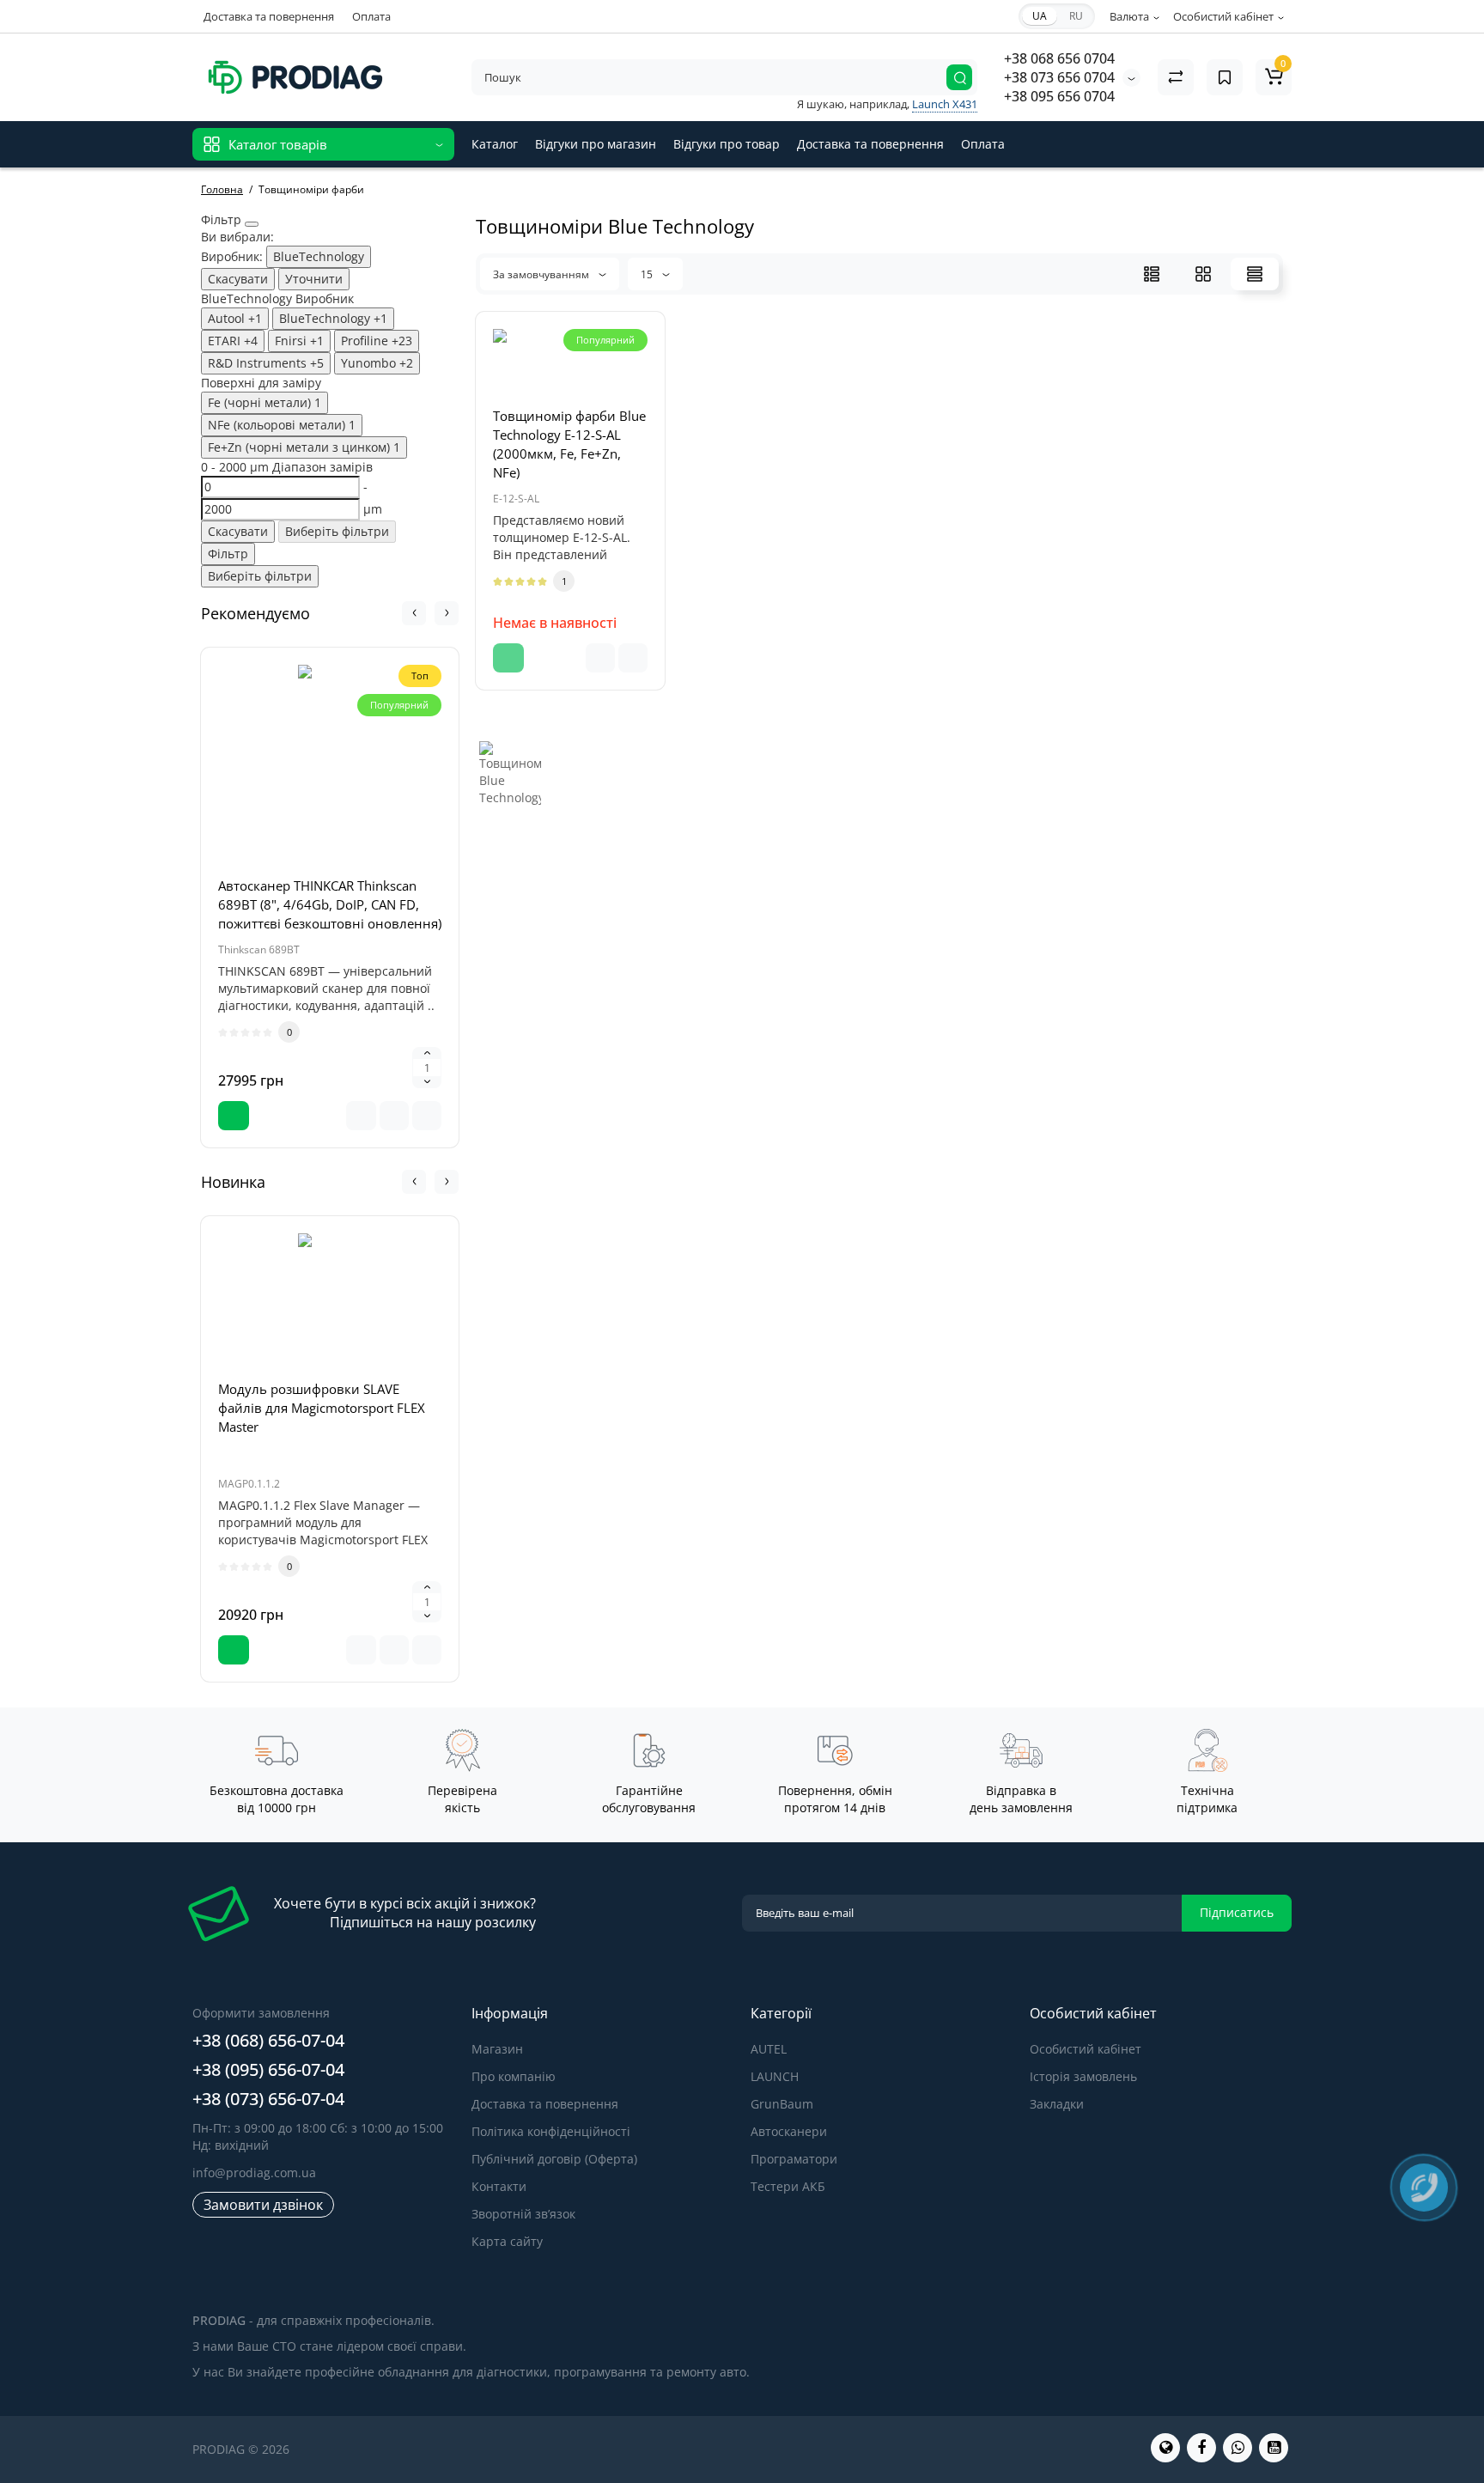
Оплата (371, 16)
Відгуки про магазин (596, 144)
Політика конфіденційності (551, 2131)
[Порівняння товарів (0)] (1176, 77)
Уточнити (314, 279)
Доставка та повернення (269, 16)
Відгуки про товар (727, 144)
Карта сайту (507, 2241)
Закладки (1057, 2104)
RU (1076, 16)
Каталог (495, 144)
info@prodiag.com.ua (254, 2173)
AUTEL (769, 2049)
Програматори (794, 2159)
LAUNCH (775, 2076)
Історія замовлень (1083, 2076)
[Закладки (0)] (1225, 77)
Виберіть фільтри (337, 531)
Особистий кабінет (1086, 2049)
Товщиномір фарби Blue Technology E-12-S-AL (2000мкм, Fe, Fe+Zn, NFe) (569, 444)
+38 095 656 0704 (1059, 96)
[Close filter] (252, 224)
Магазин (497, 2049)
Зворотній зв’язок (523, 2214)
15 (648, 274)
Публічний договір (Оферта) (554, 2159)
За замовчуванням (542, 274)
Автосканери (789, 2131)
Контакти (499, 2186)
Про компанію (514, 2076)
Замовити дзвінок (263, 2205)
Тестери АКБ (788, 2186)
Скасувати (238, 279)
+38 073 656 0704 (1059, 77)
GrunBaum (782, 2104)
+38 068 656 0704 (1059, 58)
